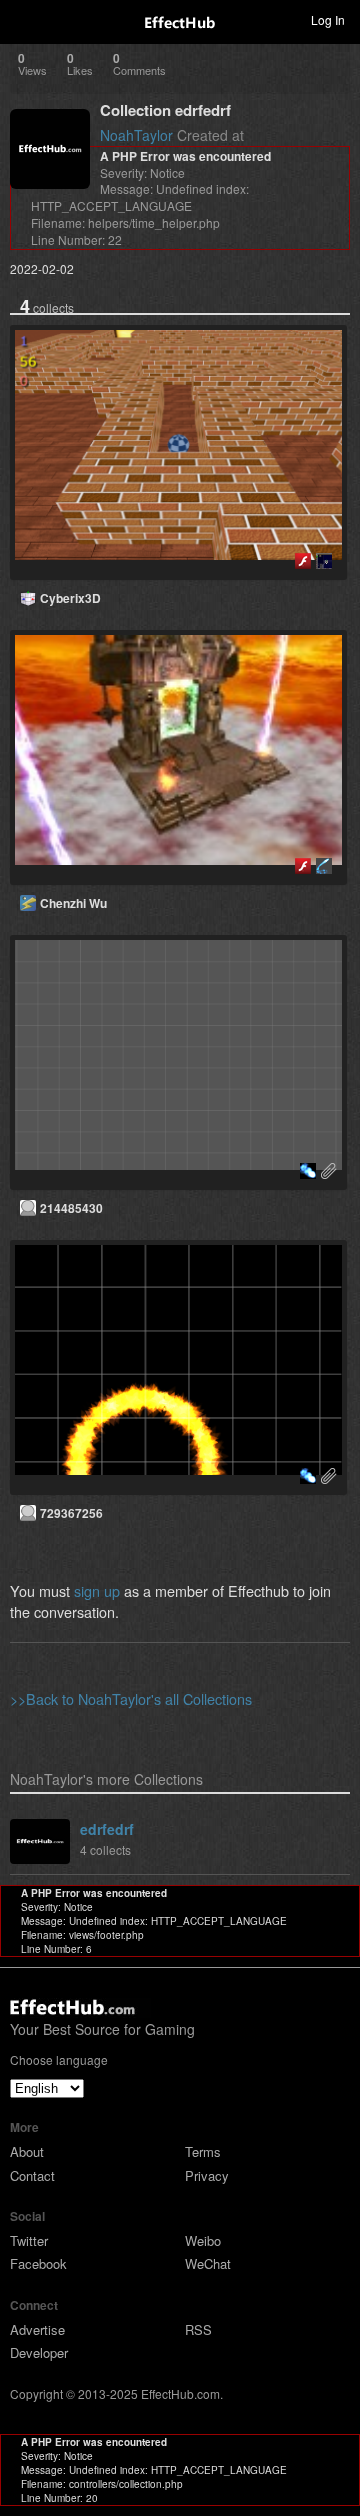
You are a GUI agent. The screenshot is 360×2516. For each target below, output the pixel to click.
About (27, 2151)
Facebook (38, 2263)
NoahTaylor (136, 135)
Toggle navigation (24, 19)
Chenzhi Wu (73, 903)
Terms (203, 2151)
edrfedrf (107, 1829)
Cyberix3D (70, 598)
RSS (198, 2329)
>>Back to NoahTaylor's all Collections (131, 1698)
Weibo (203, 2240)
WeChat (208, 2263)
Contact (32, 2175)
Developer (39, 2352)
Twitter (29, 2240)
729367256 (71, 1513)
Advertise (37, 2329)
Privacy (207, 2175)
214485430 (71, 1208)
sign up (97, 1590)
